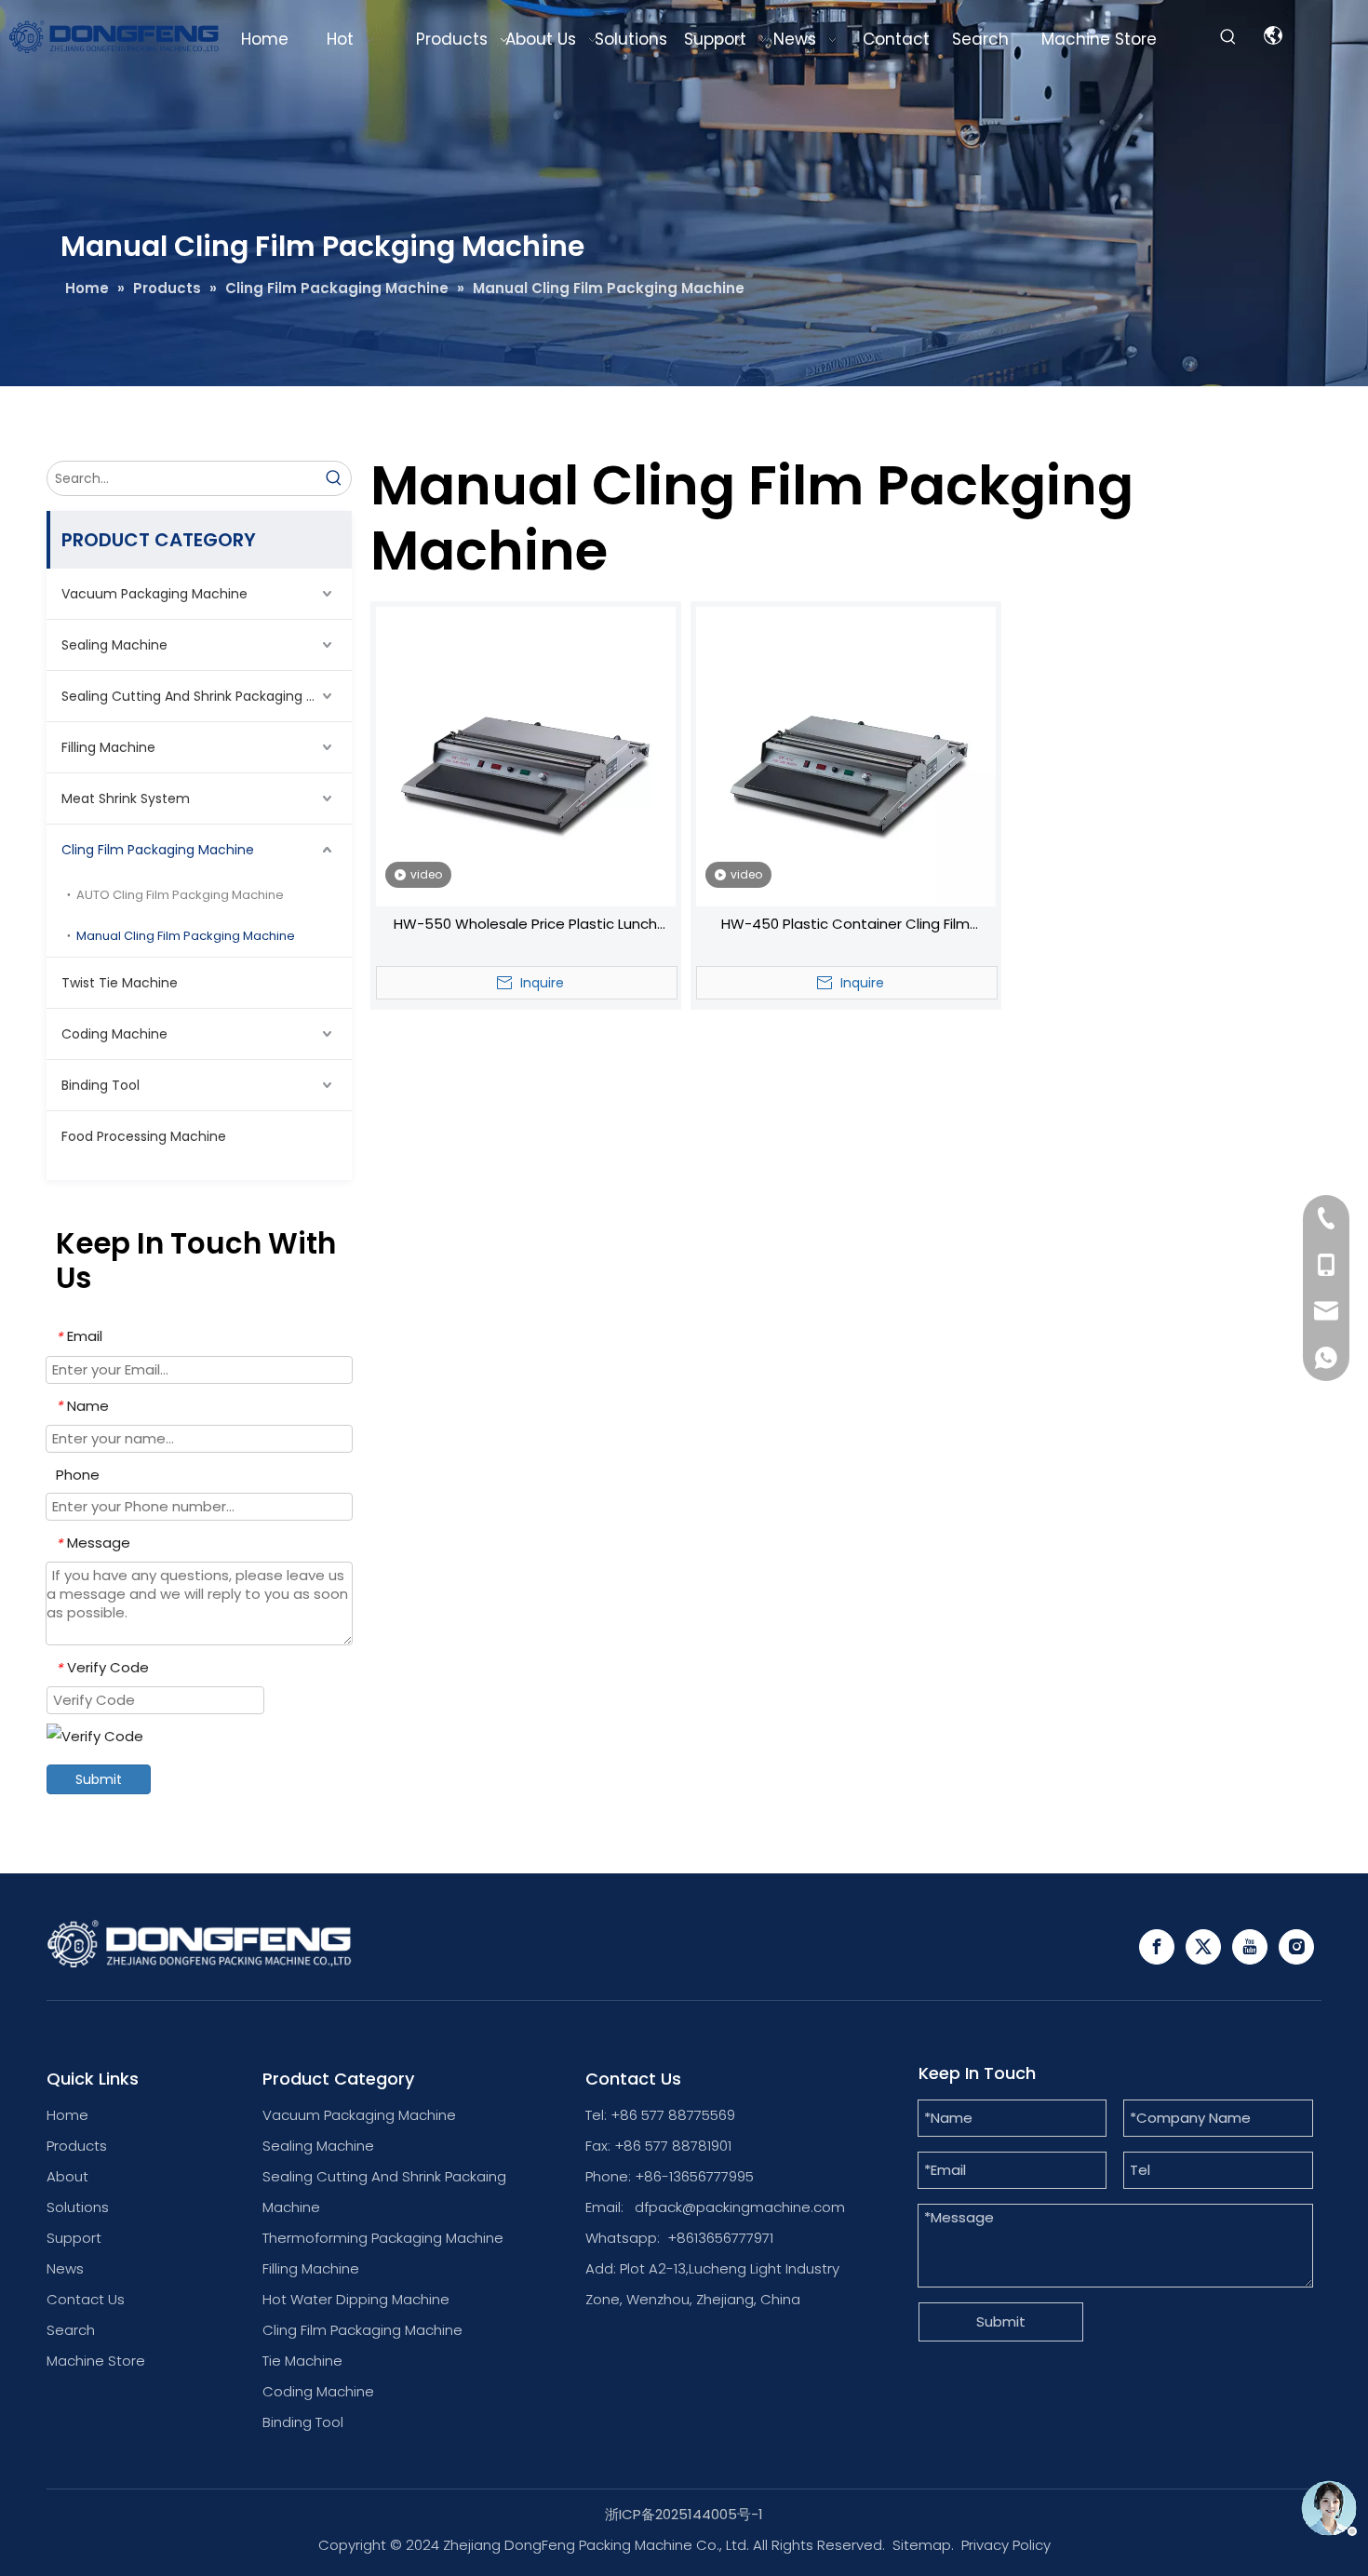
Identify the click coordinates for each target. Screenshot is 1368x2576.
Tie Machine (302, 2361)
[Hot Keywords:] (1228, 37)
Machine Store (96, 2361)
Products (77, 2146)
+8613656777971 (720, 2238)
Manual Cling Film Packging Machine (186, 936)
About (67, 2176)
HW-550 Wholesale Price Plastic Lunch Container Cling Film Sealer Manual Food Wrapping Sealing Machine (525, 926)
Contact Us (86, 2299)
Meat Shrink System (126, 798)
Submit (99, 1779)
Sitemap (922, 2545)
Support (74, 2238)
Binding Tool (101, 1085)
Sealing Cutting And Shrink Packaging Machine (207, 696)
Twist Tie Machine (120, 983)
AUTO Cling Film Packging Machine (180, 895)
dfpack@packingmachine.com (740, 2207)
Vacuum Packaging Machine (154, 594)
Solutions (78, 2207)
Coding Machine (114, 1034)
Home (67, 2115)
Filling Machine (108, 747)
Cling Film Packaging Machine (158, 850)
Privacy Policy (1006, 2545)
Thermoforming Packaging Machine (383, 2238)
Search (71, 2330)
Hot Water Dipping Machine (356, 2299)
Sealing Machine (114, 645)
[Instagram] (1296, 1947)
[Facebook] (1157, 1947)
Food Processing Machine (144, 1136)
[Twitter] (1203, 1947)
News (65, 2268)
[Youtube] (1250, 1947)
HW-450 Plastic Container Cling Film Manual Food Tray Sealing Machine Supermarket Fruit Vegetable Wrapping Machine (846, 926)
